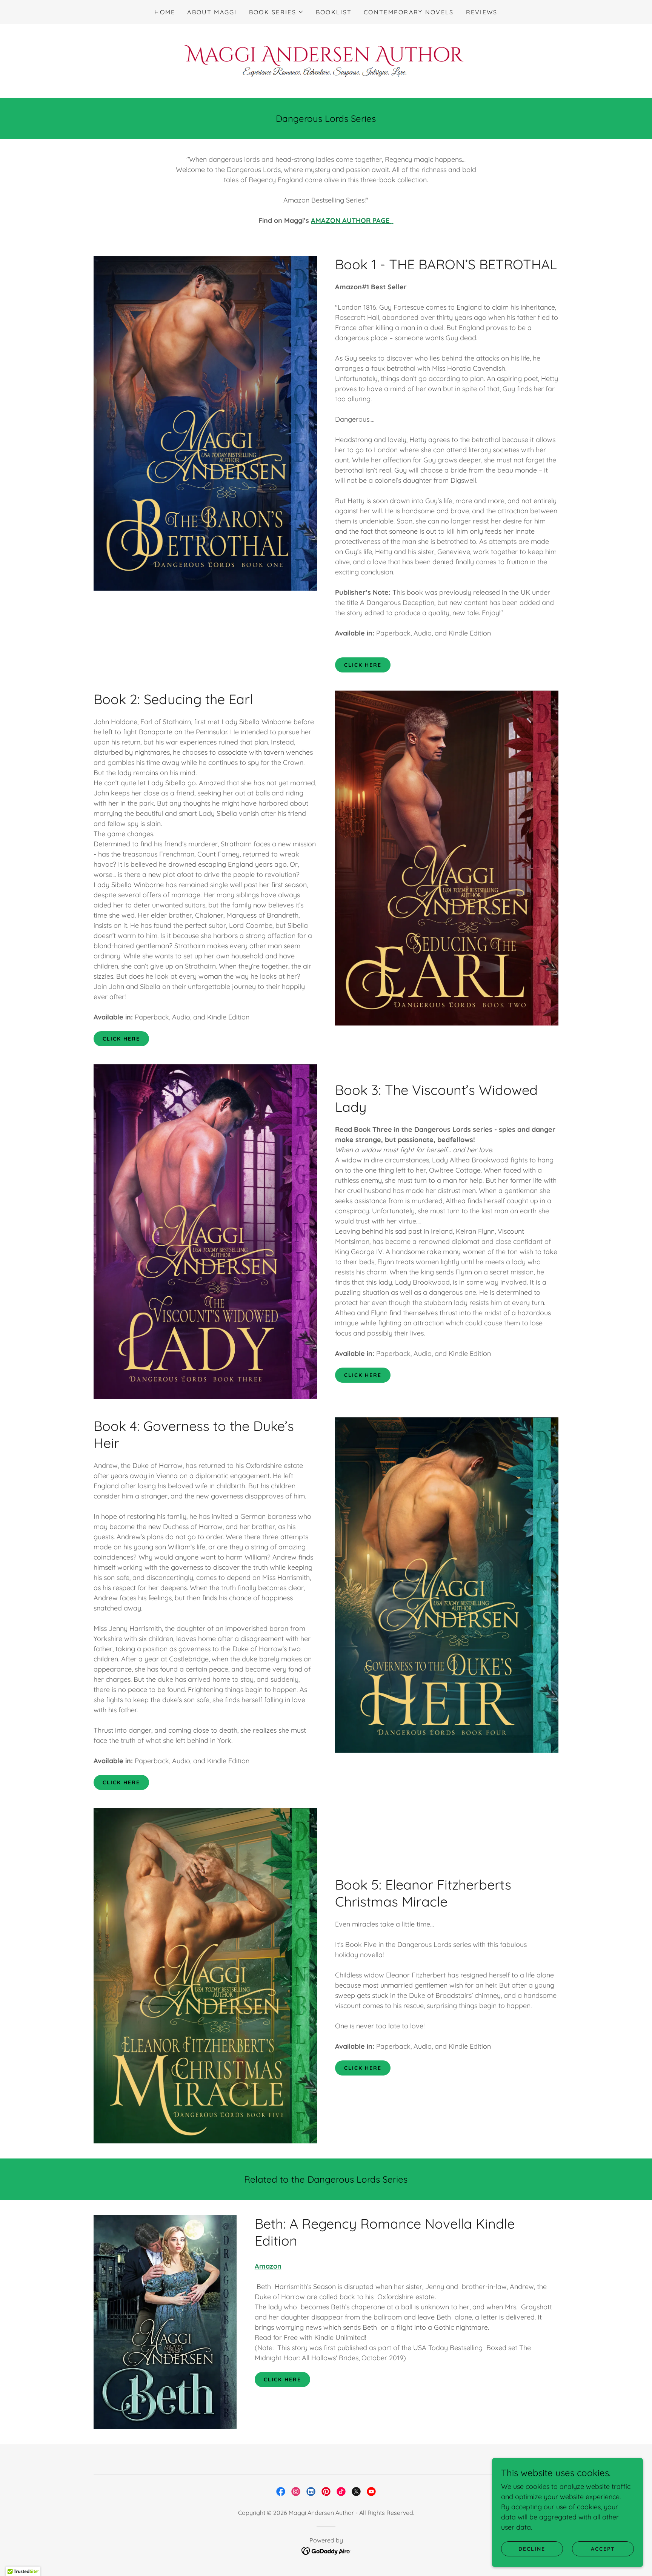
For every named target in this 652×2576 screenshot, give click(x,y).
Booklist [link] (334, 12)
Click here (121, 1782)
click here (363, 2068)
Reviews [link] (482, 12)
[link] (326, 60)
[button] (276, 12)
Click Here (363, 665)
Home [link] (165, 12)
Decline (532, 2549)
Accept (603, 2549)
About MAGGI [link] (212, 12)
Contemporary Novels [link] (409, 12)
